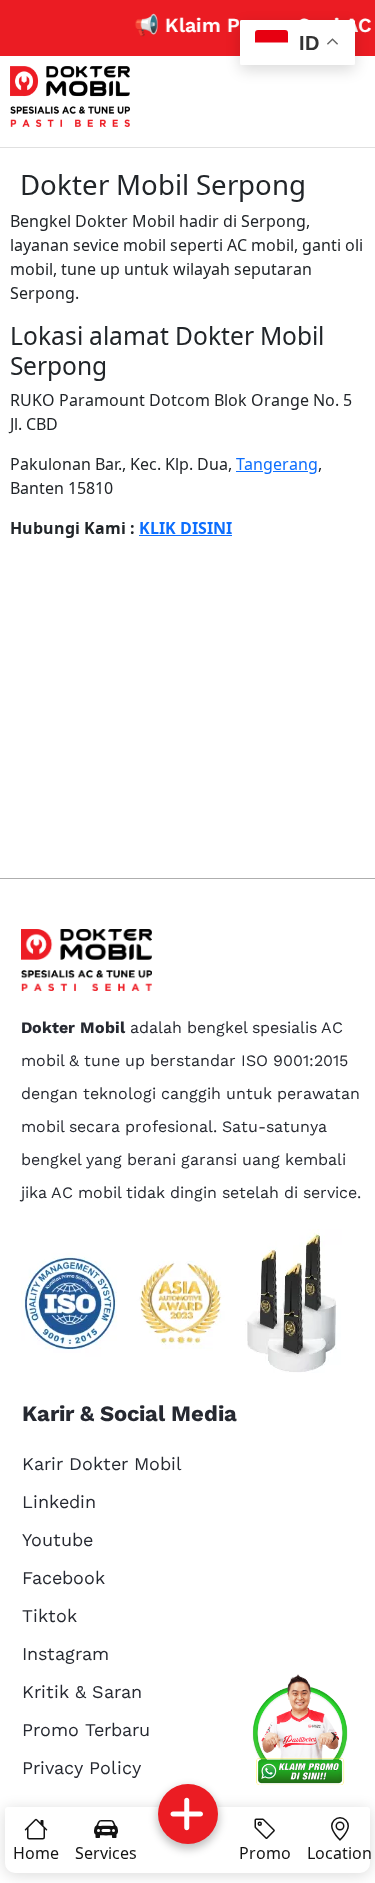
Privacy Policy (81, 1767)
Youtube (57, 1539)
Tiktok (49, 1615)
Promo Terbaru (86, 1729)
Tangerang (277, 464)
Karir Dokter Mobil (102, 1463)
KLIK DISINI (185, 528)
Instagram (65, 1653)
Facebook (63, 1577)
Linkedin (59, 1501)
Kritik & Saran (82, 1691)
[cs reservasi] (300, 1733)
